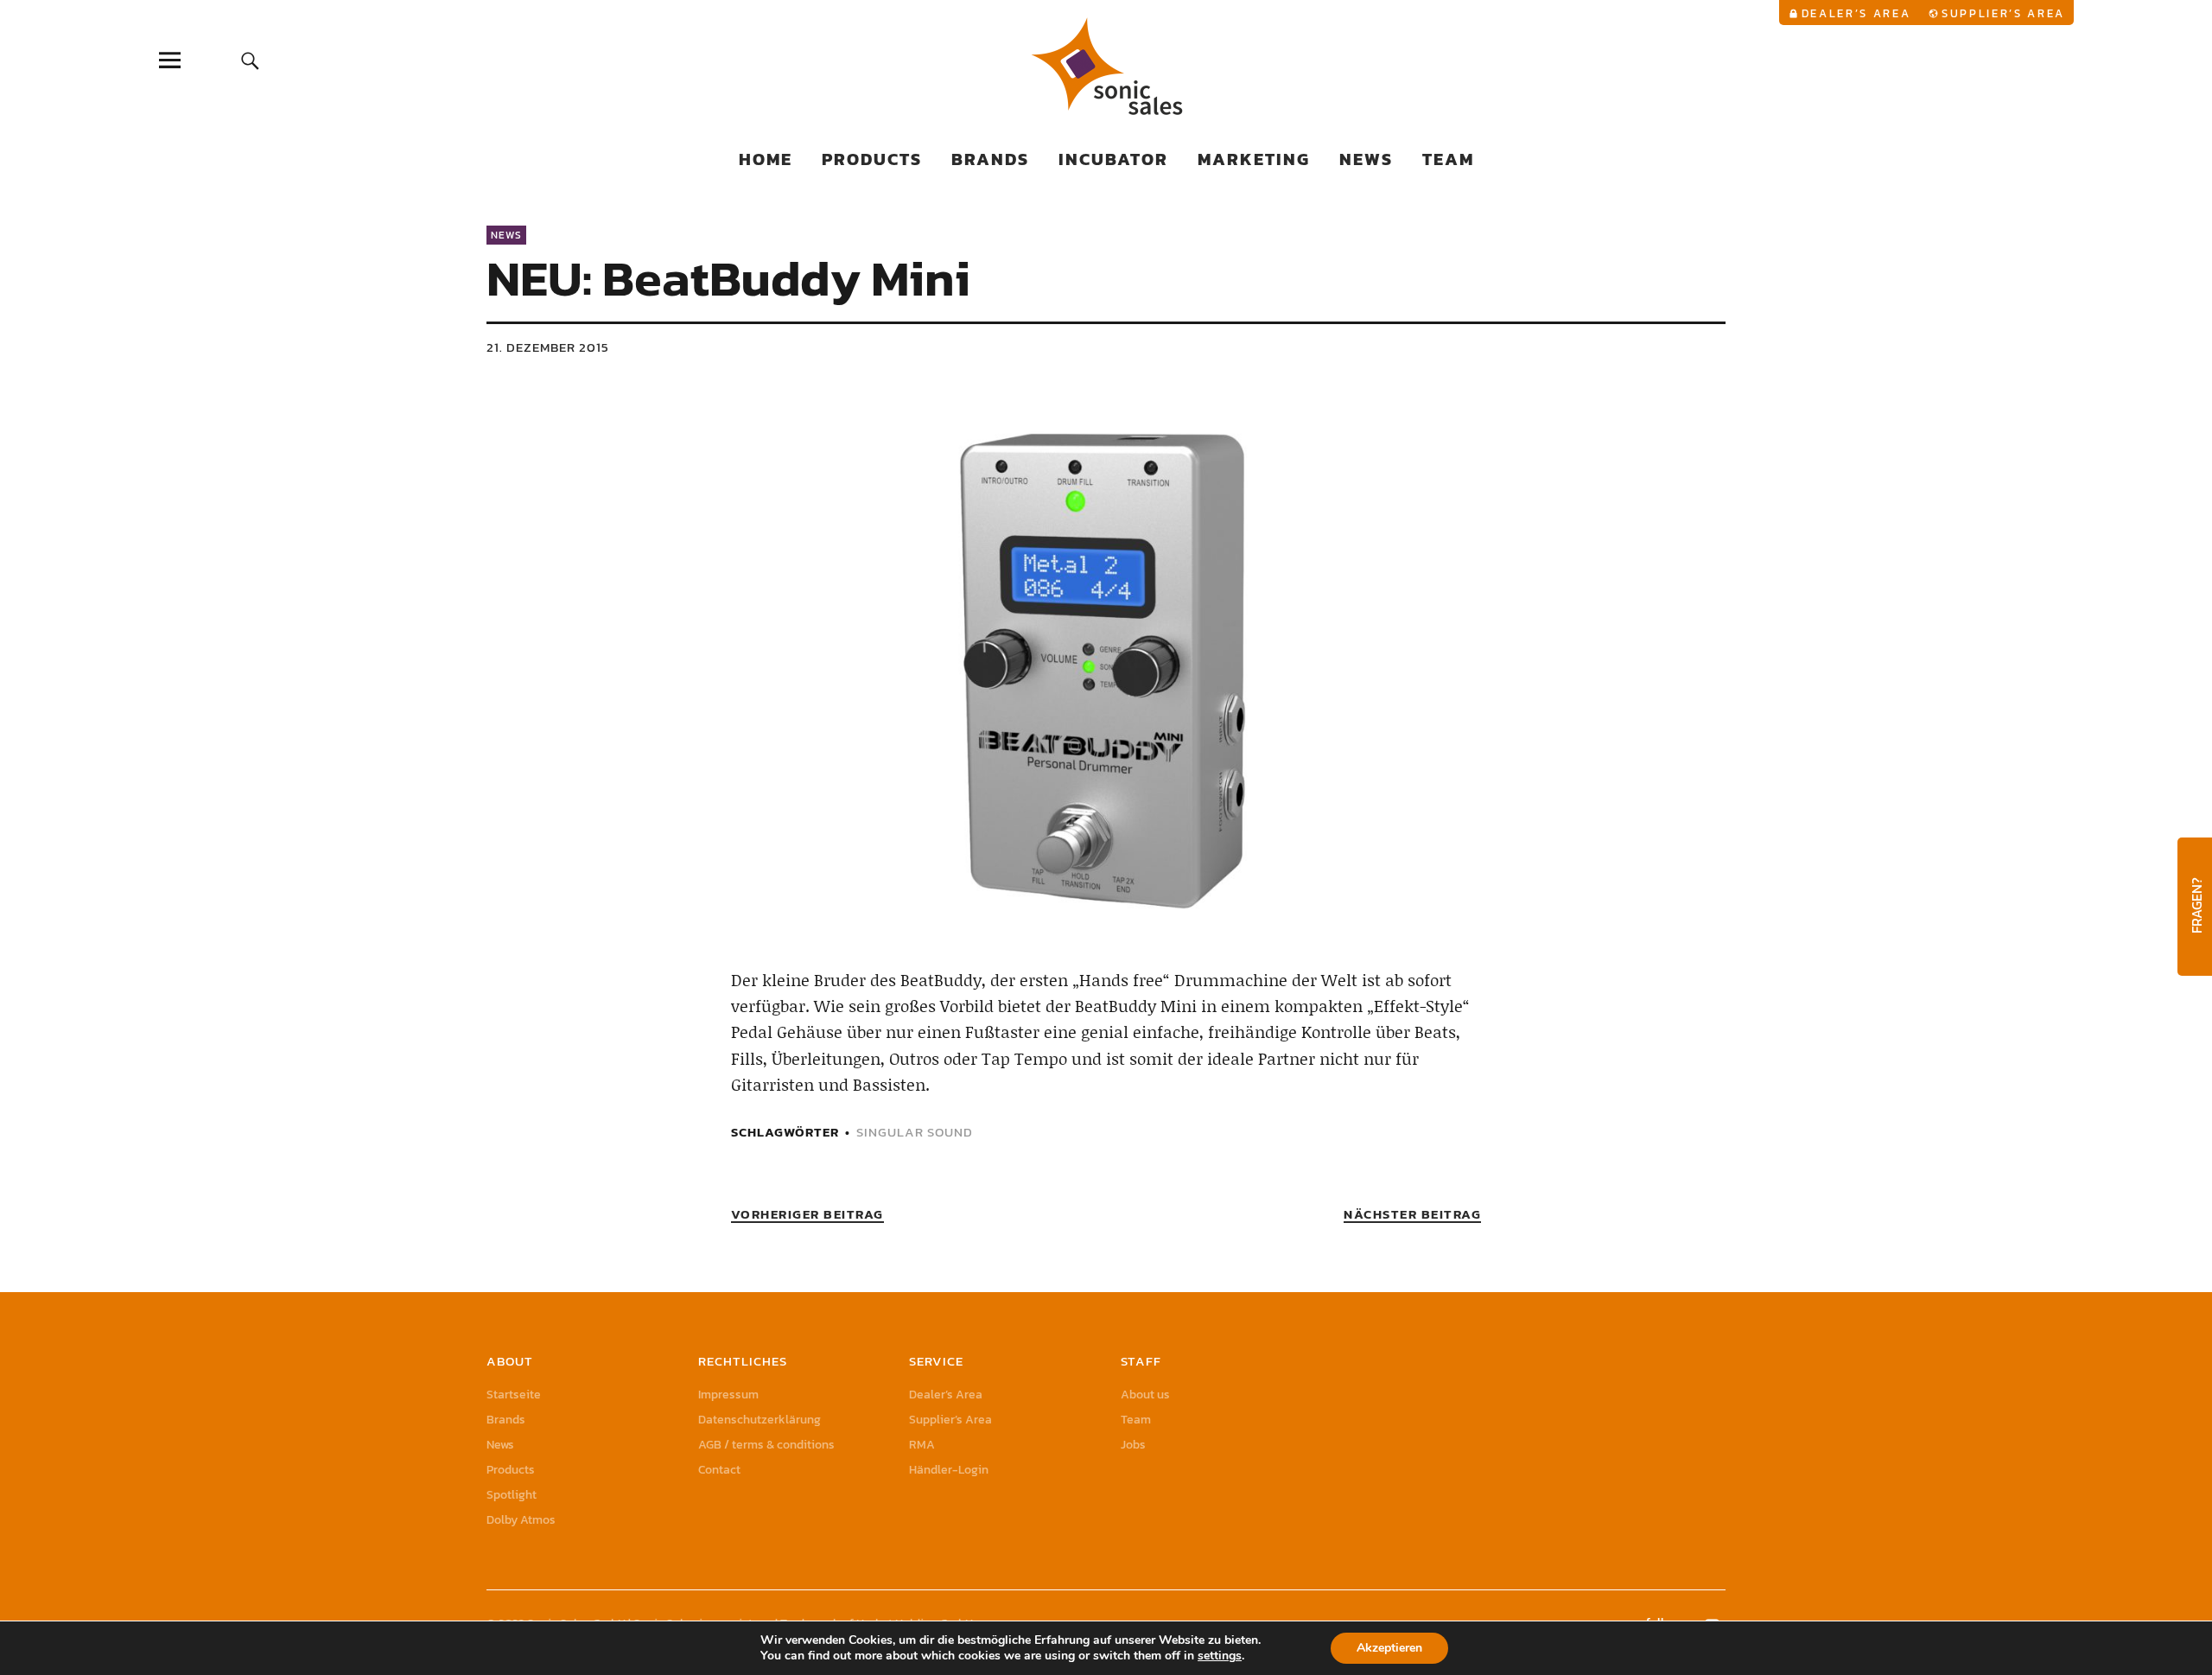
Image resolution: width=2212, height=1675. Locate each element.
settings (1220, 1656)
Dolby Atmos (521, 1520)
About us (1145, 1395)
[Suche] (250, 60)
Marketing (1254, 159)
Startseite (514, 1395)
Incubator (1113, 159)
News (1366, 159)
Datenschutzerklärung (760, 1420)
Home (766, 159)
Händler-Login (949, 1470)
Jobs (1133, 1445)
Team (1448, 159)
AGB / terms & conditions (766, 1445)
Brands (990, 159)
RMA (922, 1445)
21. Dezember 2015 (548, 347)
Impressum (728, 1395)
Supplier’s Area (2003, 13)
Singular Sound (915, 1132)
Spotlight (512, 1495)
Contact (719, 1470)
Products (872, 159)
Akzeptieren (1389, 1648)
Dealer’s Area (1856, 13)
